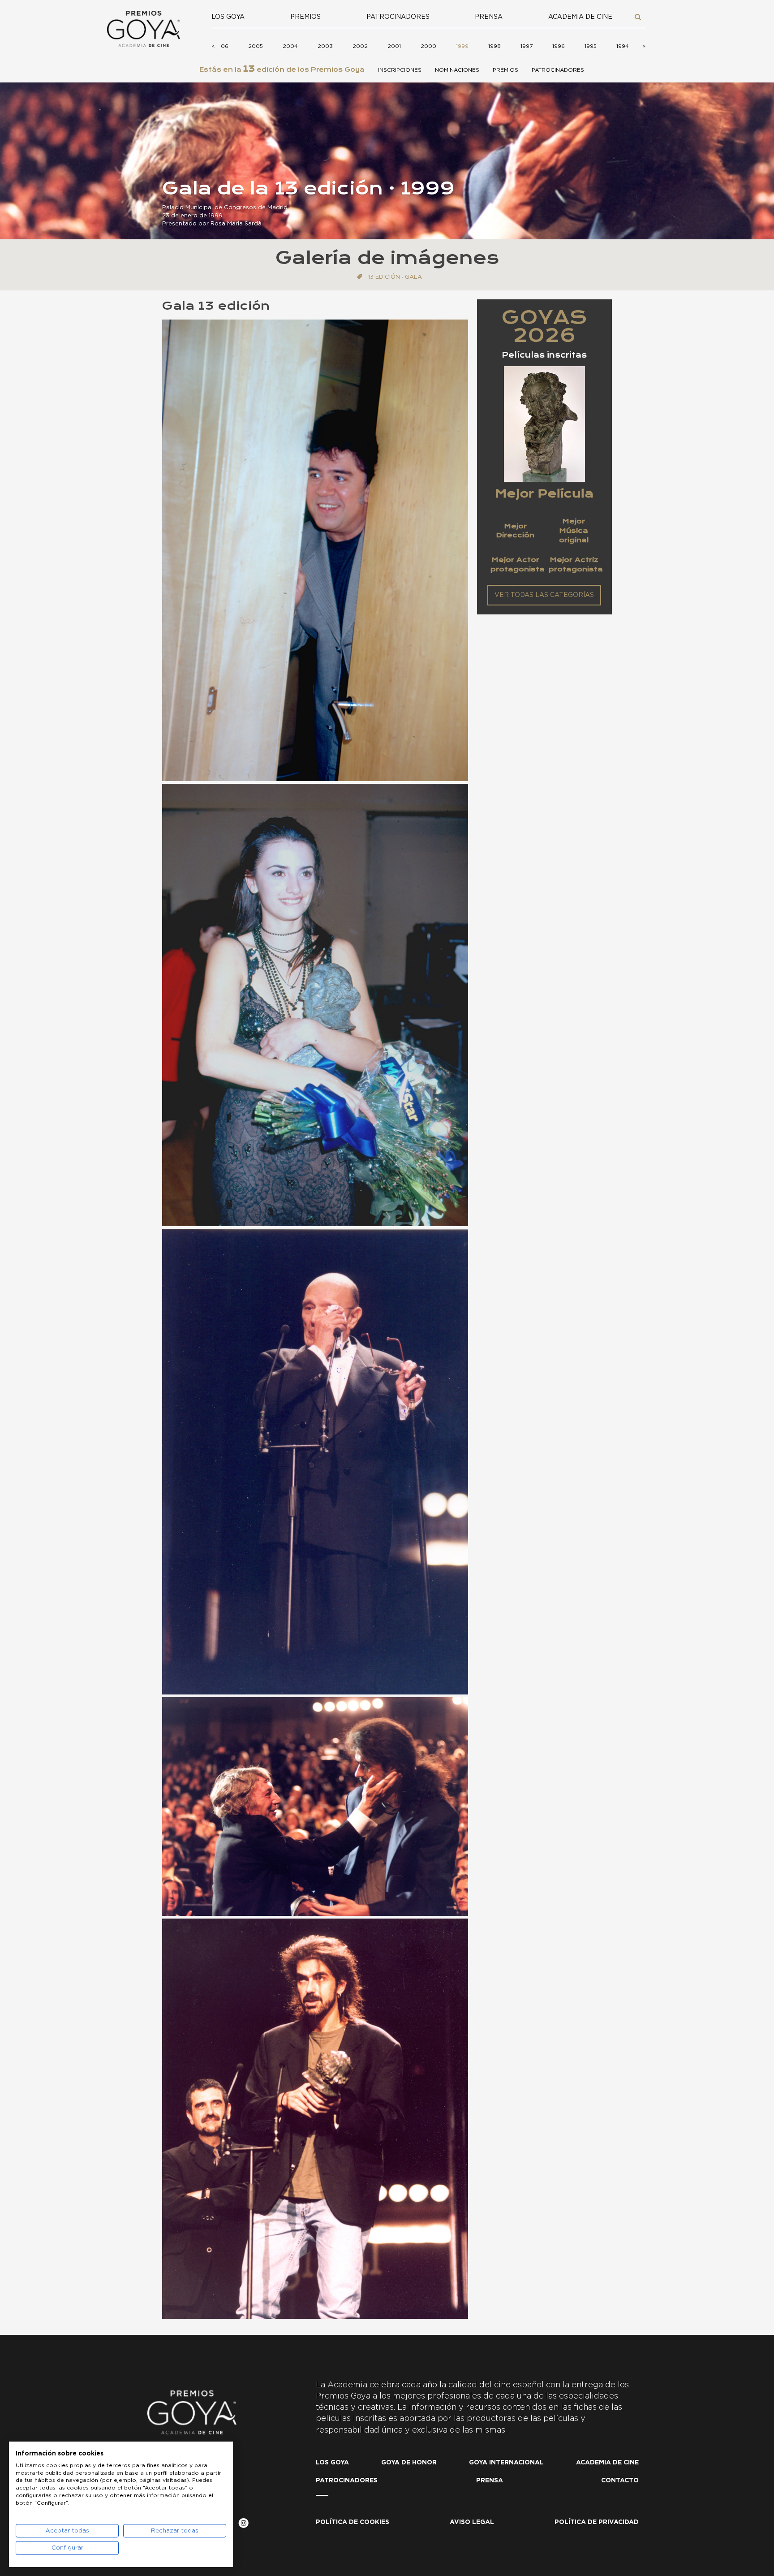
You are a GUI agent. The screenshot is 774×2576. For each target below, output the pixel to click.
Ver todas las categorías (544, 595)
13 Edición (384, 277)
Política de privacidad (597, 2522)
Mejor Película (544, 493)
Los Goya (228, 17)
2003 (325, 46)
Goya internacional (506, 2463)
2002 (360, 46)
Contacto (620, 2481)
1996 (559, 46)
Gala (413, 277)
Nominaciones (457, 70)
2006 (221, 46)
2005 (256, 46)
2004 (290, 46)
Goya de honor (409, 2463)
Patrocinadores (398, 17)
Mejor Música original (574, 530)
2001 (394, 46)
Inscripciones (400, 70)
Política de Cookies (353, 2522)
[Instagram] (243, 2525)
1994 (623, 46)
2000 (428, 46)
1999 (462, 46)
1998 (494, 46)
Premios (305, 17)
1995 (591, 46)
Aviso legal (472, 2522)
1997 (527, 46)
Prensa (489, 17)
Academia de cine (580, 17)
